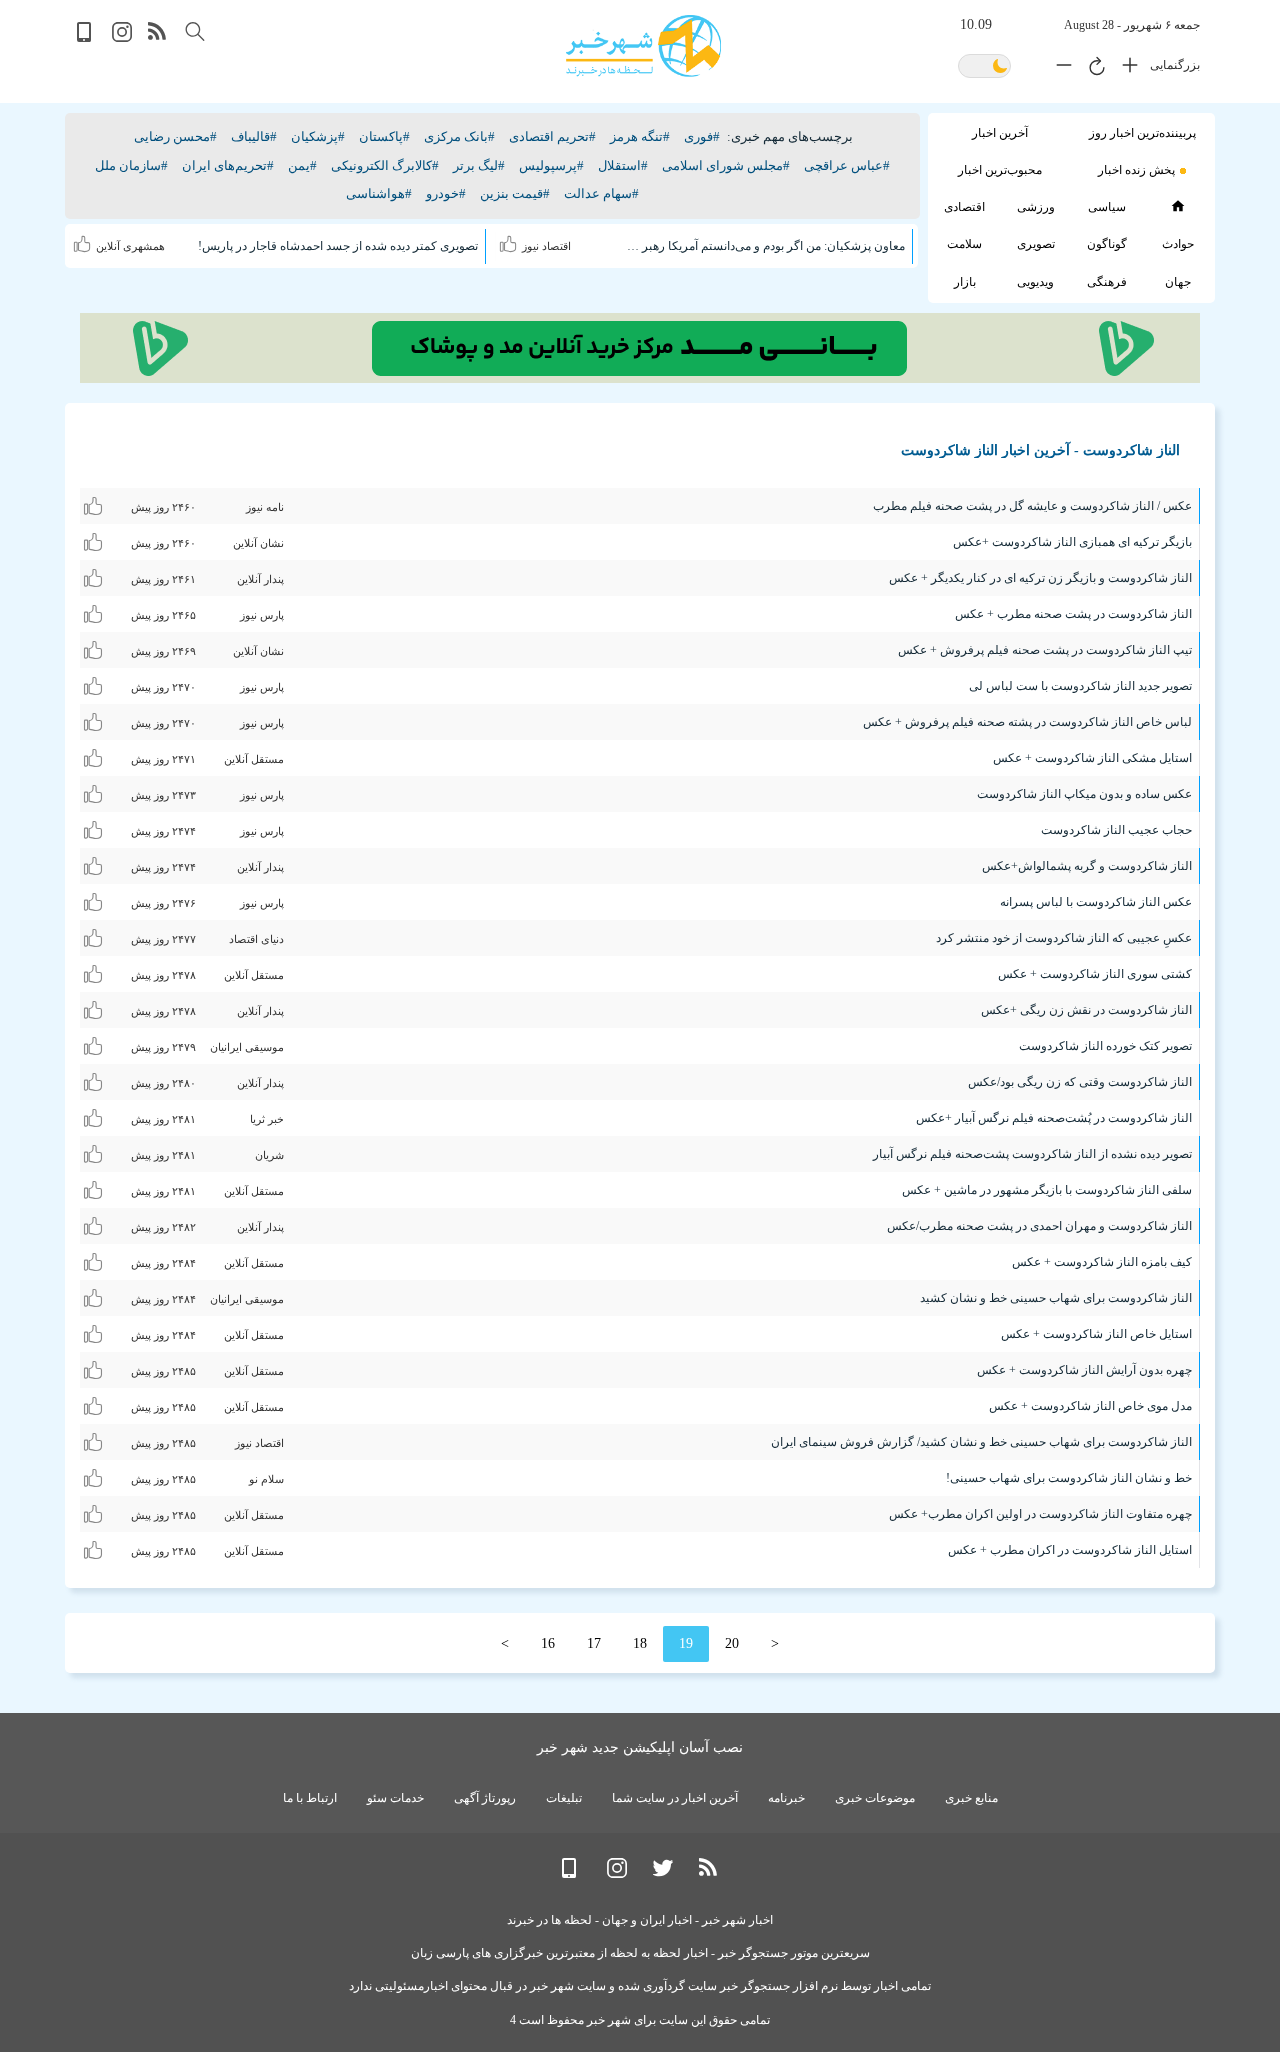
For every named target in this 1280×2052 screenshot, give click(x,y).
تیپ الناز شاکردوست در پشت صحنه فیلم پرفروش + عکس (1045, 650)
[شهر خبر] (643, 46)
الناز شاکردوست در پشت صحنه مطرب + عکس (1073, 614)
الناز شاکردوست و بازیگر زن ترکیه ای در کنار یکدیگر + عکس (1040, 578)
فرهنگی (1107, 282)
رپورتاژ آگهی (485, 1798)
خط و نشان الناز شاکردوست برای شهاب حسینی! (1069, 1478)
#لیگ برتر (479, 165)
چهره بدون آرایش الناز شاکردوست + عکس (1084, 1370)
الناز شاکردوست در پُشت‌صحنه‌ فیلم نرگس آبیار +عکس (1054, 1118)
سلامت (964, 244)
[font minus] (1059, 69)
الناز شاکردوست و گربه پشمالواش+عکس (1087, 866)
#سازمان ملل (131, 165)
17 (594, 1643)
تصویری (1036, 244)
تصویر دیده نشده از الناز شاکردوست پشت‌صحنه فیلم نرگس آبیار (1032, 1154)
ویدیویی (1035, 282)
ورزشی (1036, 207)
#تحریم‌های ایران (228, 165)
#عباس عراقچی (847, 165)
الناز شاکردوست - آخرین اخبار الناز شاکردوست (1040, 450)
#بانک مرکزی (459, 136)
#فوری (702, 136)
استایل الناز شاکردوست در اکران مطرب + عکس (1070, 1550)
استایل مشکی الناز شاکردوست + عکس (1092, 758)
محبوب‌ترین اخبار (1000, 170)
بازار (965, 282)
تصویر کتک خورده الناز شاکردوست (1105, 1046)
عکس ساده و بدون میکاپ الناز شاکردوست (1084, 794)
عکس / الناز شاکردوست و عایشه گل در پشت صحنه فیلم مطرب (1032, 506)
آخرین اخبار (1000, 133)
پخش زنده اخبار (1136, 170)
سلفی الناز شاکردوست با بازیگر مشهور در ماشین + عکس (1047, 1190)
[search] (195, 31)
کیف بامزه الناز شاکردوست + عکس (1102, 1262)
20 (732, 1643)
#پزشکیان (318, 136)
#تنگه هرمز (640, 136)
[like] (510, 241)
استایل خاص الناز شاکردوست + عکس (1096, 1334)
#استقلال (623, 165)
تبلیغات (564, 1798)
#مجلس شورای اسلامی (726, 165)
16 (548, 1643)
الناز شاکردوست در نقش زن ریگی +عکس (1086, 1010)
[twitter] (663, 1873)
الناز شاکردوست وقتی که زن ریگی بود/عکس (1080, 1082)
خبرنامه (786, 1798)
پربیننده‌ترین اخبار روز (1142, 133)
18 (640, 1643)
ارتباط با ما (310, 1798)
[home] (1177, 206)
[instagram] (122, 37)
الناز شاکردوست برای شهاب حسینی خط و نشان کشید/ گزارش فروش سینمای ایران (981, 1442)
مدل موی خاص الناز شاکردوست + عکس (1090, 1406)
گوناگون (1107, 244)
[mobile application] (86, 37)
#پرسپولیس (551, 165)
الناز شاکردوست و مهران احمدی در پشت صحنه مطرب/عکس (1039, 1226)
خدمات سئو (395, 1798)
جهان (1178, 282)
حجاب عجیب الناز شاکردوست (1116, 830)
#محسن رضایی (175, 136)
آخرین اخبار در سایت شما (675, 1798)
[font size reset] (1092, 69)
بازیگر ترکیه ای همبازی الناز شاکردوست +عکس (1072, 542)
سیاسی (1107, 207)
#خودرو (446, 193)
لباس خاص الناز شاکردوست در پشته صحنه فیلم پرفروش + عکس (1027, 722)
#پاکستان (384, 136)
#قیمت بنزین (515, 193)
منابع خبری (971, 1798)
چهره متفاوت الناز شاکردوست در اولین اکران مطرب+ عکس (1040, 1514)
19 (686, 1643)
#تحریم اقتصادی (552, 136)
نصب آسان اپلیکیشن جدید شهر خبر (640, 1747)
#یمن (302, 165)
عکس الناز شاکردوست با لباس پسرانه (1096, 902)
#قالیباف (254, 136)
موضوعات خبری (875, 1798)
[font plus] (1125, 69)
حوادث (1178, 244)
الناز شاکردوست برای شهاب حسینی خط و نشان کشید (1056, 1298)
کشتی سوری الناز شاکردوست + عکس (1095, 974)
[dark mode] (984, 67)
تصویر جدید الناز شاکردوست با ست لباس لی (1080, 686)
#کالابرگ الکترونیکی (385, 165)
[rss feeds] (158, 37)
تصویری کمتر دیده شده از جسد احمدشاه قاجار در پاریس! (338, 246)
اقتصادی (964, 207)
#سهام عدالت (601, 193)
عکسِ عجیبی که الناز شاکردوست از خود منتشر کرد (1064, 938)
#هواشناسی (379, 193)
